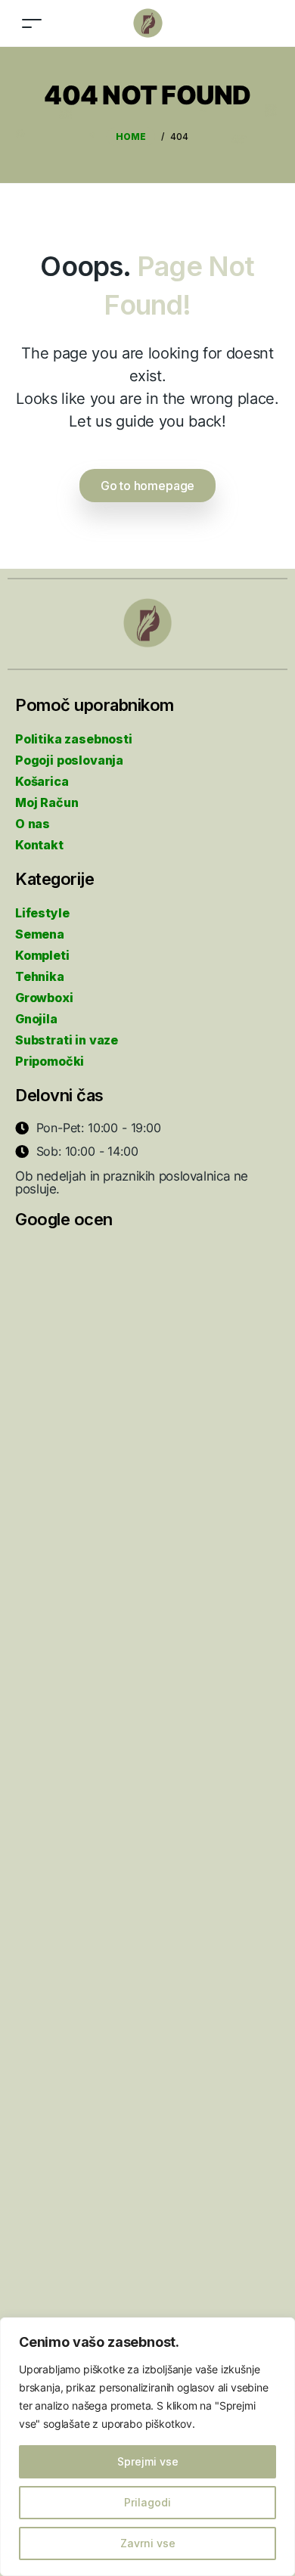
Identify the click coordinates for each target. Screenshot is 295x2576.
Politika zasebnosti (74, 739)
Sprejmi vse (148, 2461)
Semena (40, 934)
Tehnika (40, 976)
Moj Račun (47, 802)
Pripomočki (50, 1061)
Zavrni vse (148, 2543)
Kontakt (39, 845)
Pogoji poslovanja (69, 760)
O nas (33, 824)
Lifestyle (42, 913)
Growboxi (44, 998)
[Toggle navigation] (32, 23)
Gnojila (36, 1019)
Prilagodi (147, 2502)
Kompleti (42, 955)
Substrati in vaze (67, 1040)
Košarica (42, 781)
